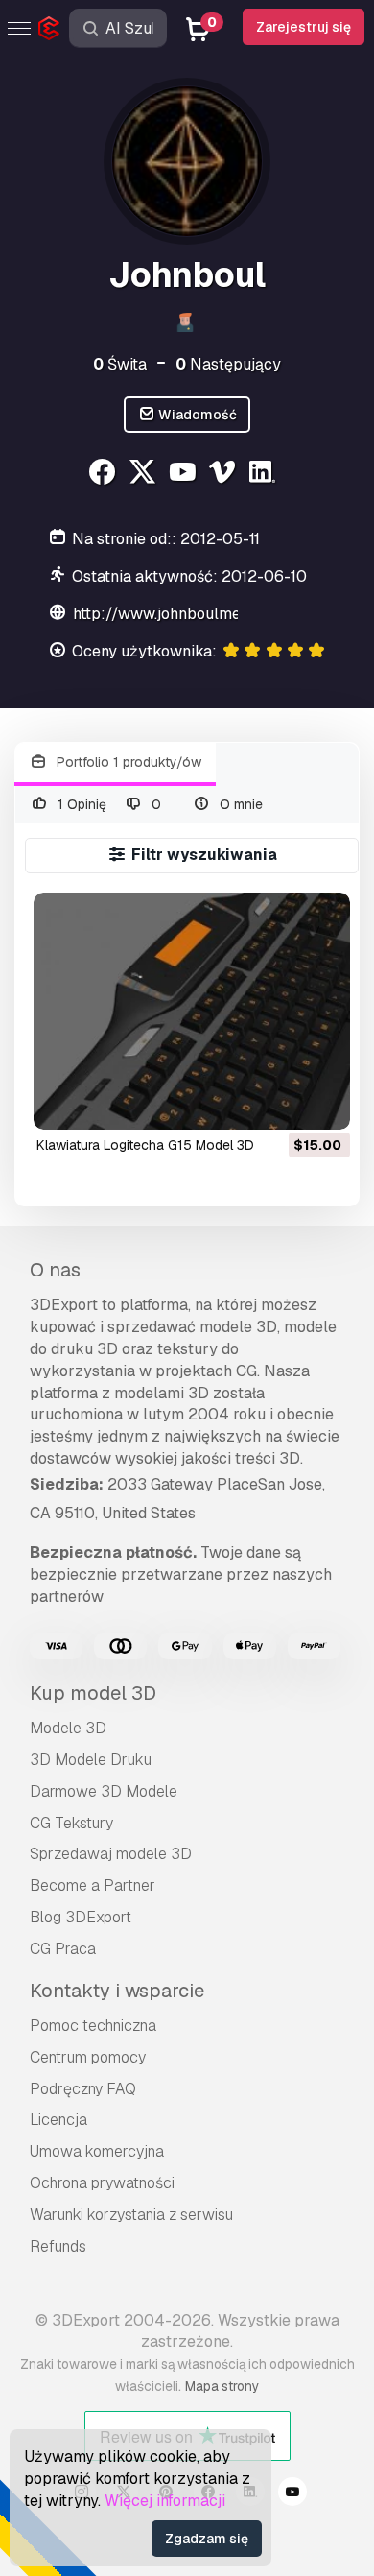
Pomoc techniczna (93, 2026)
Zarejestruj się (304, 27)
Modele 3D (68, 1728)
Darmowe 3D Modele (104, 1791)
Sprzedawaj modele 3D (111, 1854)
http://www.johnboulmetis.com (182, 614)
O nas (55, 1270)
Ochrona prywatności (102, 2183)
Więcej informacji (165, 2501)
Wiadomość (196, 415)
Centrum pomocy (88, 2057)
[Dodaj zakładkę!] (322, 1103)
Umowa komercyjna (97, 2151)
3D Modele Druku (91, 1760)
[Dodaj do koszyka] (283, 1103)
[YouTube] (185, 475)
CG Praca (63, 1949)
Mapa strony (222, 2386)
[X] (144, 475)
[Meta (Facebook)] (105, 475)
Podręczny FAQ (83, 2089)
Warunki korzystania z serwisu (131, 2215)
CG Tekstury (71, 1823)
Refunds (58, 2246)
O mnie (239, 804)
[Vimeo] (225, 475)
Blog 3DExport (81, 1917)
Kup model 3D (93, 1693)
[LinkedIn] (265, 475)
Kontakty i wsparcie (117, 1991)
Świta (120, 364)
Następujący (228, 364)
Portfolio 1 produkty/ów (127, 762)
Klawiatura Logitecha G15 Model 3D (145, 1145)
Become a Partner (93, 1885)
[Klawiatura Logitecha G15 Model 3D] (191, 1011)
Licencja (58, 2120)
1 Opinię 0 (108, 804)
